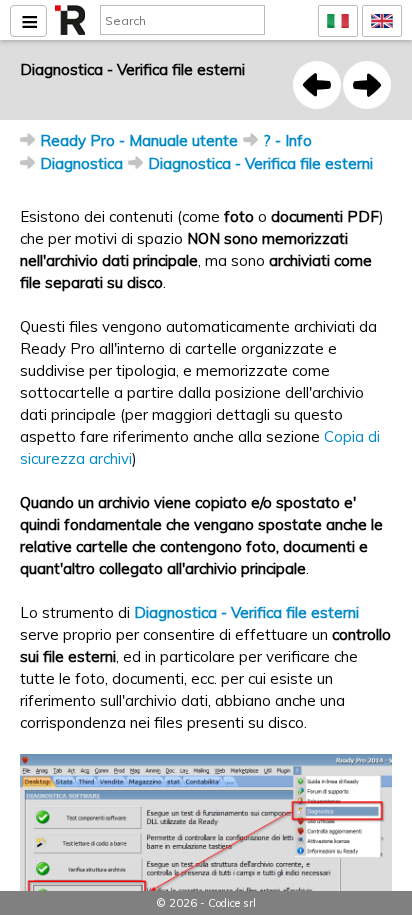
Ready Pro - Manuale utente (139, 140)
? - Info (287, 140)
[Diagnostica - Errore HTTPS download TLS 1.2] (317, 85)
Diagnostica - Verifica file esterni (260, 163)
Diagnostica (81, 163)
